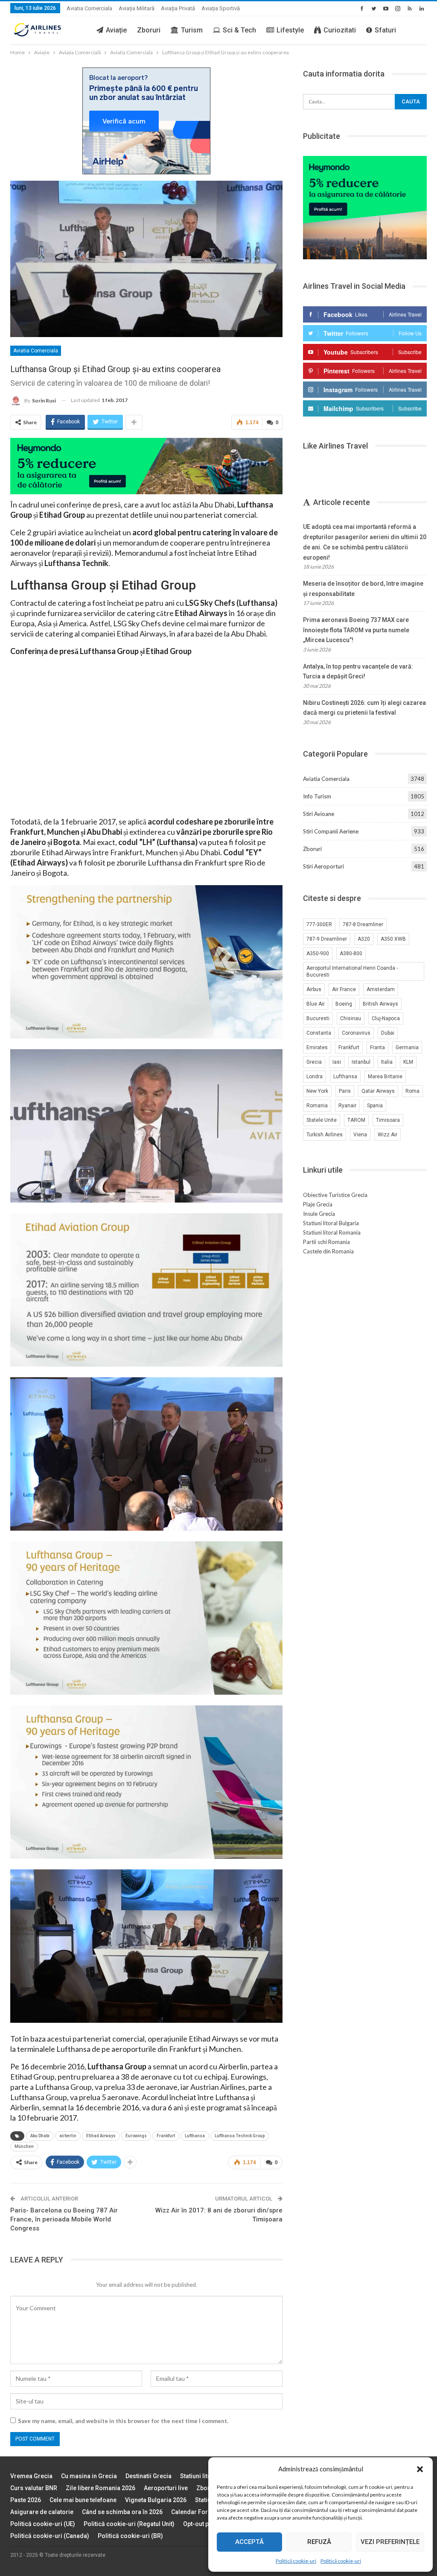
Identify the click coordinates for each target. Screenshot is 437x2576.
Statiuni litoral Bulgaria (331, 1223)
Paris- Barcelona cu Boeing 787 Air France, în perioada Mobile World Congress (64, 2219)
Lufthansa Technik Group (240, 2136)
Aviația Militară (137, 8)
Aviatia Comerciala (89, 8)
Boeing (344, 1004)
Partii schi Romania (326, 1242)
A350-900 (318, 954)
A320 (364, 939)
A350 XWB (393, 939)
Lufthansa (195, 2136)
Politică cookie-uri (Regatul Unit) (129, 2524)
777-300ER (319, 924)
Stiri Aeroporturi (323, 866)
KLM (408, 1062)
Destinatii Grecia (149, 2476)
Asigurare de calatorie (42, 2512)
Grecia (314, 1062)
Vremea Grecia (31, 2476)
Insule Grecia (319, 1214)
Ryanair (347, 1106)
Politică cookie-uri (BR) (130, 2536)
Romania (317, 1106)
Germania (407, 1047)
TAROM (356, 1120)
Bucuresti (318, 1018)
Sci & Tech (239, 30)
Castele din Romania (328, 1251)
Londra (315, 1077)
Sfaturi (385, 30)
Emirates (317, 1047)
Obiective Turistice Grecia (335, 1195)
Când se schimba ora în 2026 (122, 2512)
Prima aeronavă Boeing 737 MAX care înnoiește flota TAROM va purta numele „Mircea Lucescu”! (356, 630)
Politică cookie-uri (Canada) (50, 2536)
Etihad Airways (101, 2136)
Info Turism (317, 796)
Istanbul (361, 1062)
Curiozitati (340, 30)
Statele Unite (322, 1120)
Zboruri (149, 30)
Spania (375, 1106)
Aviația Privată (178, 8)
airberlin (68, 2136)
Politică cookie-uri (296, 2561)
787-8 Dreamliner (363, 924)
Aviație (116, 30)
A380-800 (351, 954)
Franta (377, 1047)
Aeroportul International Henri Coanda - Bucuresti (352, 971)
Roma (412, 1091)
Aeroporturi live (166, 2488)
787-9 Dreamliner (327, 939)
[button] (420, 2469)
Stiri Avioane (319, 814)
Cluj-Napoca (386, 1018)
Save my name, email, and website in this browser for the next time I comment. (123, 2421)
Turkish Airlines (325, 1135)
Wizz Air (387, 1135)
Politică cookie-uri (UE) (43, 2524)
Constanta (319, 1033)
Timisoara (388, 1120)
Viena (360, 1135)
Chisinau (351, 1018)
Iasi (337, 1062)
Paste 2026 (26, 2500)
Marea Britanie (385, 1077)
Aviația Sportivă (221, 8)
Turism (192, 30)
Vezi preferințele (390, 2542)
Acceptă (249, 2542)
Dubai (388, 1033)
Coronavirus (356, 1033)
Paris (345, 1091)
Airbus (314, 989)
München (24, 2146)
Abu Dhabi (40, 2136)
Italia (387, 1062)
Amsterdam (381, 989)
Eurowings (136, 2136)
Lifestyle (290, 30)
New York (317, 1091)
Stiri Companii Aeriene (331, 831)
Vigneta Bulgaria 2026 (156, 2500)
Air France (344, 989)
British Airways (380, 1004)
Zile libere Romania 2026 (101, 2488)
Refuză (319, 2542)
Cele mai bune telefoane (83, 2500)
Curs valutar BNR (34, 2488)
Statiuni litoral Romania (332, 1232)
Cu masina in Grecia (89, 2476)
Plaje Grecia (318, 1204)
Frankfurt (166, 2136)
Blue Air (316, 1004)
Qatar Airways (378, 1091)
